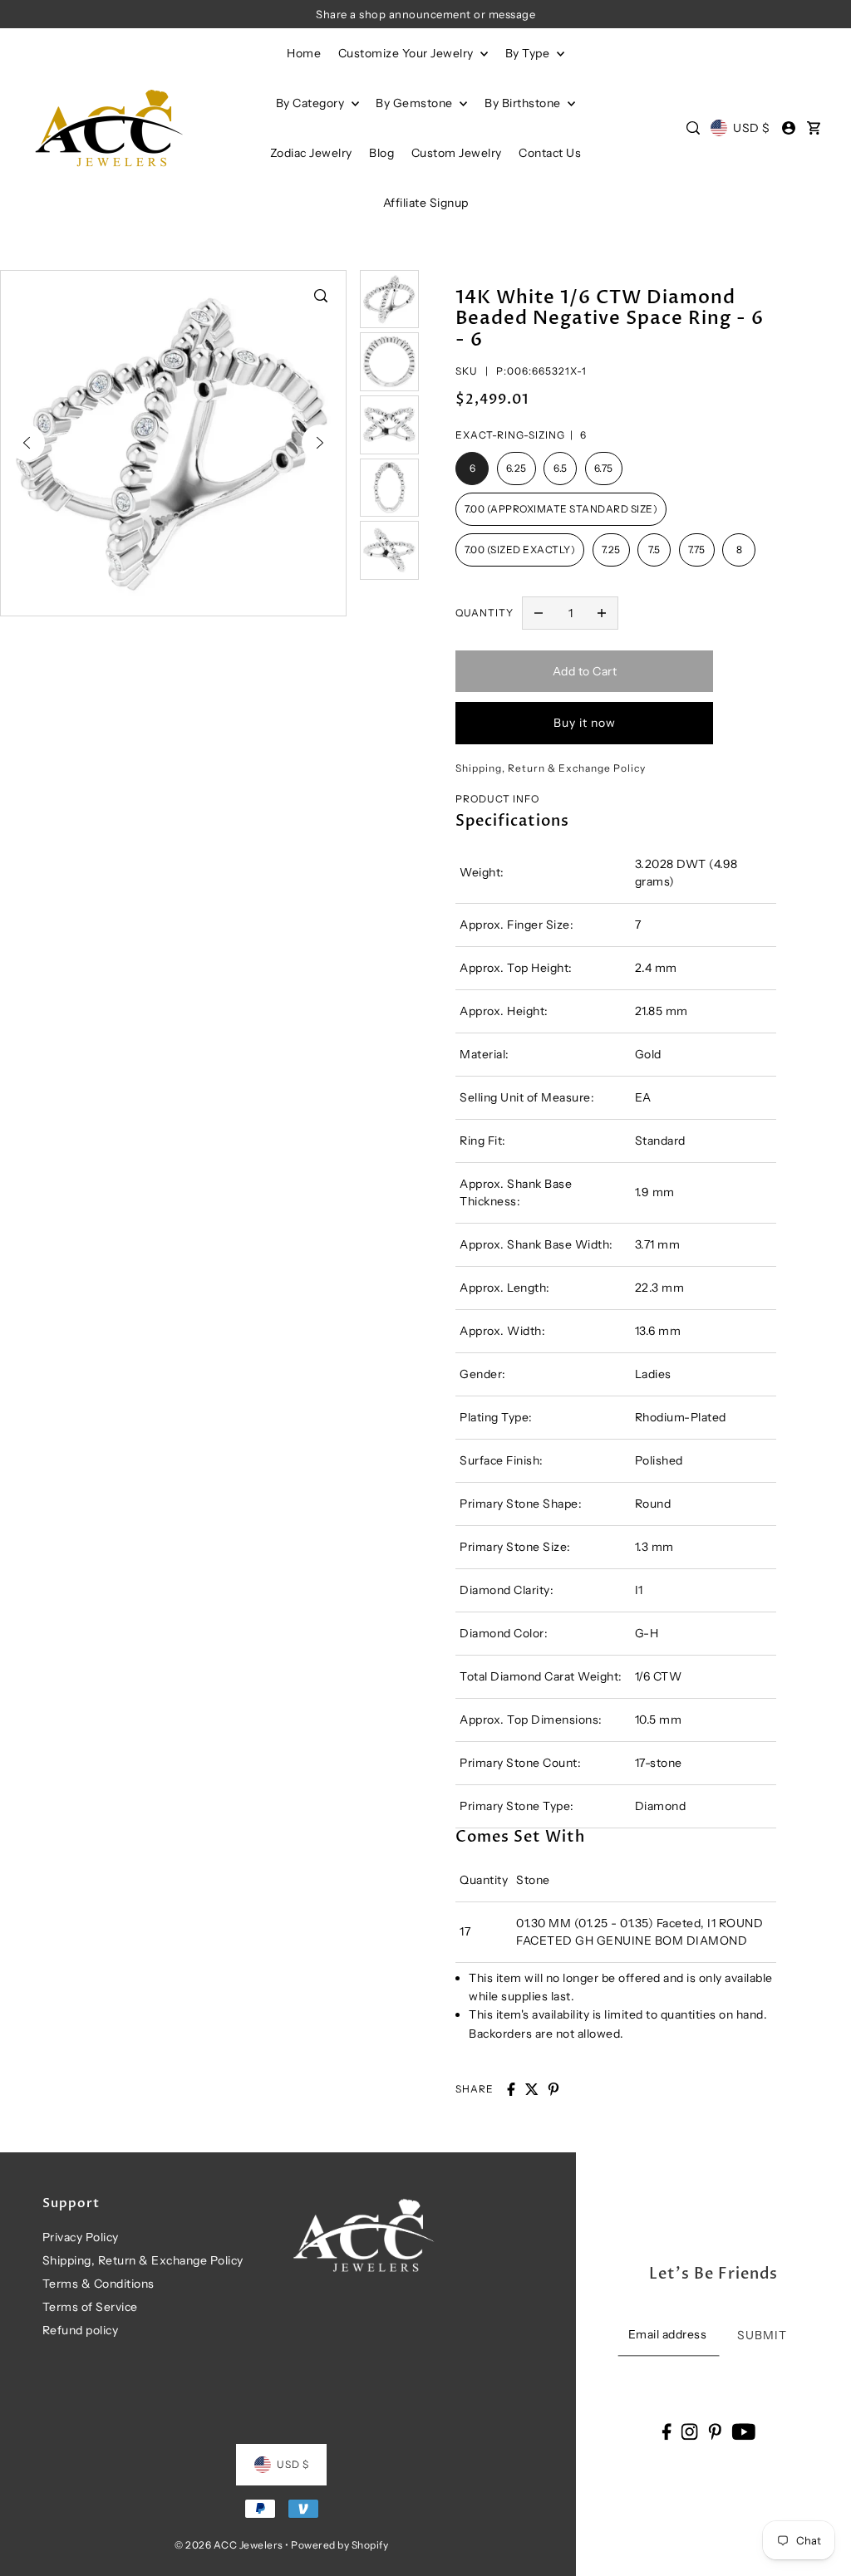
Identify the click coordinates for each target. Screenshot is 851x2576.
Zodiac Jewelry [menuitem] (311, 153)
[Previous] (27, 443)
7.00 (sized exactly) (520, 550)
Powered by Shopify (339, 2545)
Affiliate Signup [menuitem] (426, 203)
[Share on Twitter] (532, 2089)
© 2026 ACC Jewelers (229, 2545)
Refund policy (81, 2330)
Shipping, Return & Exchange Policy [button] (551, 768)
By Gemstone (416, 103)
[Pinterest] (715, 2431)
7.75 (697, 550)
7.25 (611, 550)
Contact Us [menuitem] (550, 153)
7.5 (654, 550)
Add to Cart (585, 671)
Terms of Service (90, 2307)
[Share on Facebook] (511, 2089)
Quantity (485, 613)
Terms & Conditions (98, 2284)
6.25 (517, 468)
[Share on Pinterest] (553, 2089)
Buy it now (585, 723)
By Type (529, 53)
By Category (312, 103)
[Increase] (602, 613)
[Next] (320, 443)
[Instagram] (690, 2431)
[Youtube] (743, 2431)
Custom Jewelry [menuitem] (457, 153)
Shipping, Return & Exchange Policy (143, 2260)
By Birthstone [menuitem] (524, 103)
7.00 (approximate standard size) (561, 509)
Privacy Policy (81, 2237)
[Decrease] (539, 613)
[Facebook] (666, 2431)
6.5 (561, 468)
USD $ (751, 128)
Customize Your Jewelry (408, 53)
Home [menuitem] (304, 53)
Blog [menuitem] (381, 153)
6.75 (604, 468)
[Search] (693, 128)
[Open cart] (814, 128)
